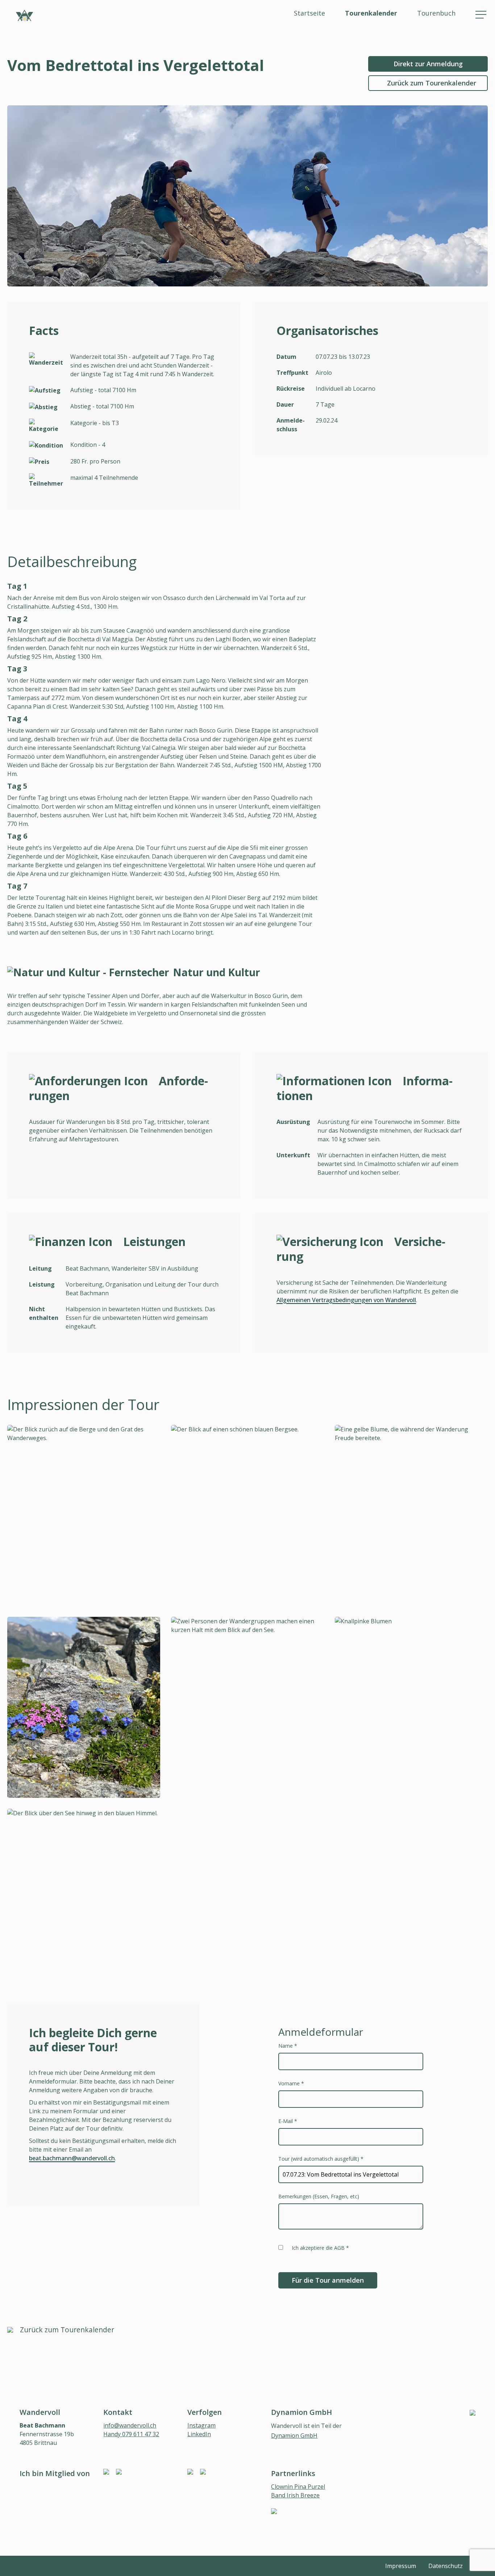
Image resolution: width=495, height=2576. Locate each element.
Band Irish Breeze (295, 2495)
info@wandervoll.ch (130, 2425)
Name (288, 2046)
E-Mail (288, 2121)
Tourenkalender (371, 13)
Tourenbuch (436, 13)
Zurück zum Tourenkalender (432, 83)
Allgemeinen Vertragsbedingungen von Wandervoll (346, 1300)
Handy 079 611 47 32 (131, 2434)
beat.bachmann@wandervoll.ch (72, 2158)
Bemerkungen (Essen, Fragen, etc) (319, 2196)
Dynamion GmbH (294, 2436)
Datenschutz (446, 2566)
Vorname (291, 2083)
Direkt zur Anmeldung (428, 64)
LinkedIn (199, 2434)
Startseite (309, 13)
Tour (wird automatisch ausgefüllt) (321, 2159)
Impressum (401, 2566)
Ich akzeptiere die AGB (320, 2248)
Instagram (201, 2425)
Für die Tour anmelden (328, 2280)
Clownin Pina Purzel (298, 2487)
